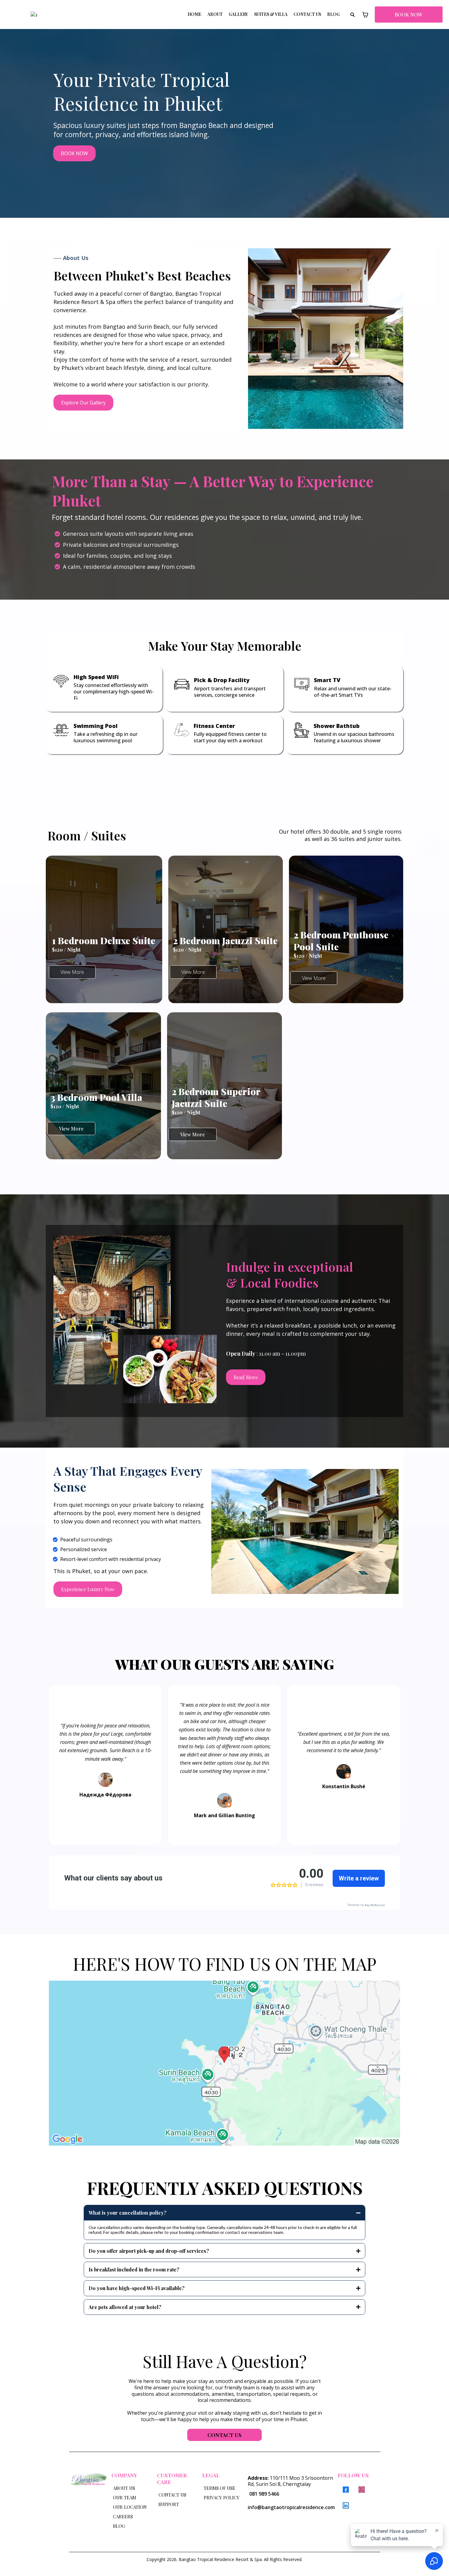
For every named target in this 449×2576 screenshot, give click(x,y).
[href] (224, 2065)
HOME (194, 14)
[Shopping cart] (365, 15)
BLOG (333, 14)
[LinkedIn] (346, 2508)
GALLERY (238, 14)
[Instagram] (362, 2492)
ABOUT (215, 14)
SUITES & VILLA (271, 14)
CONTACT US (307, 14)
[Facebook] (346, 2492)
